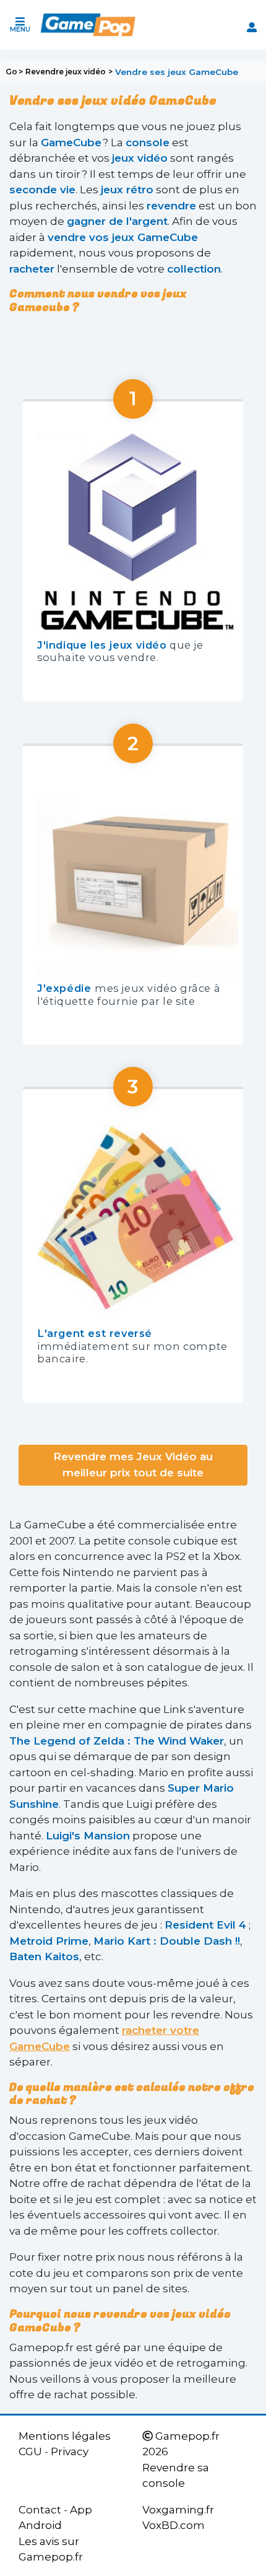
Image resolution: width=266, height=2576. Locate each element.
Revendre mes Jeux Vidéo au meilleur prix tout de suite (133, 1465)
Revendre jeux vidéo (66, 72)
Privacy (70, 2451)
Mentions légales (65, 2436)
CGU (30, 2451)
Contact (40, 2510)
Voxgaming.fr (178, 2510)
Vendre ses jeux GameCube (177, 72)
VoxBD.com (174, 2525)
